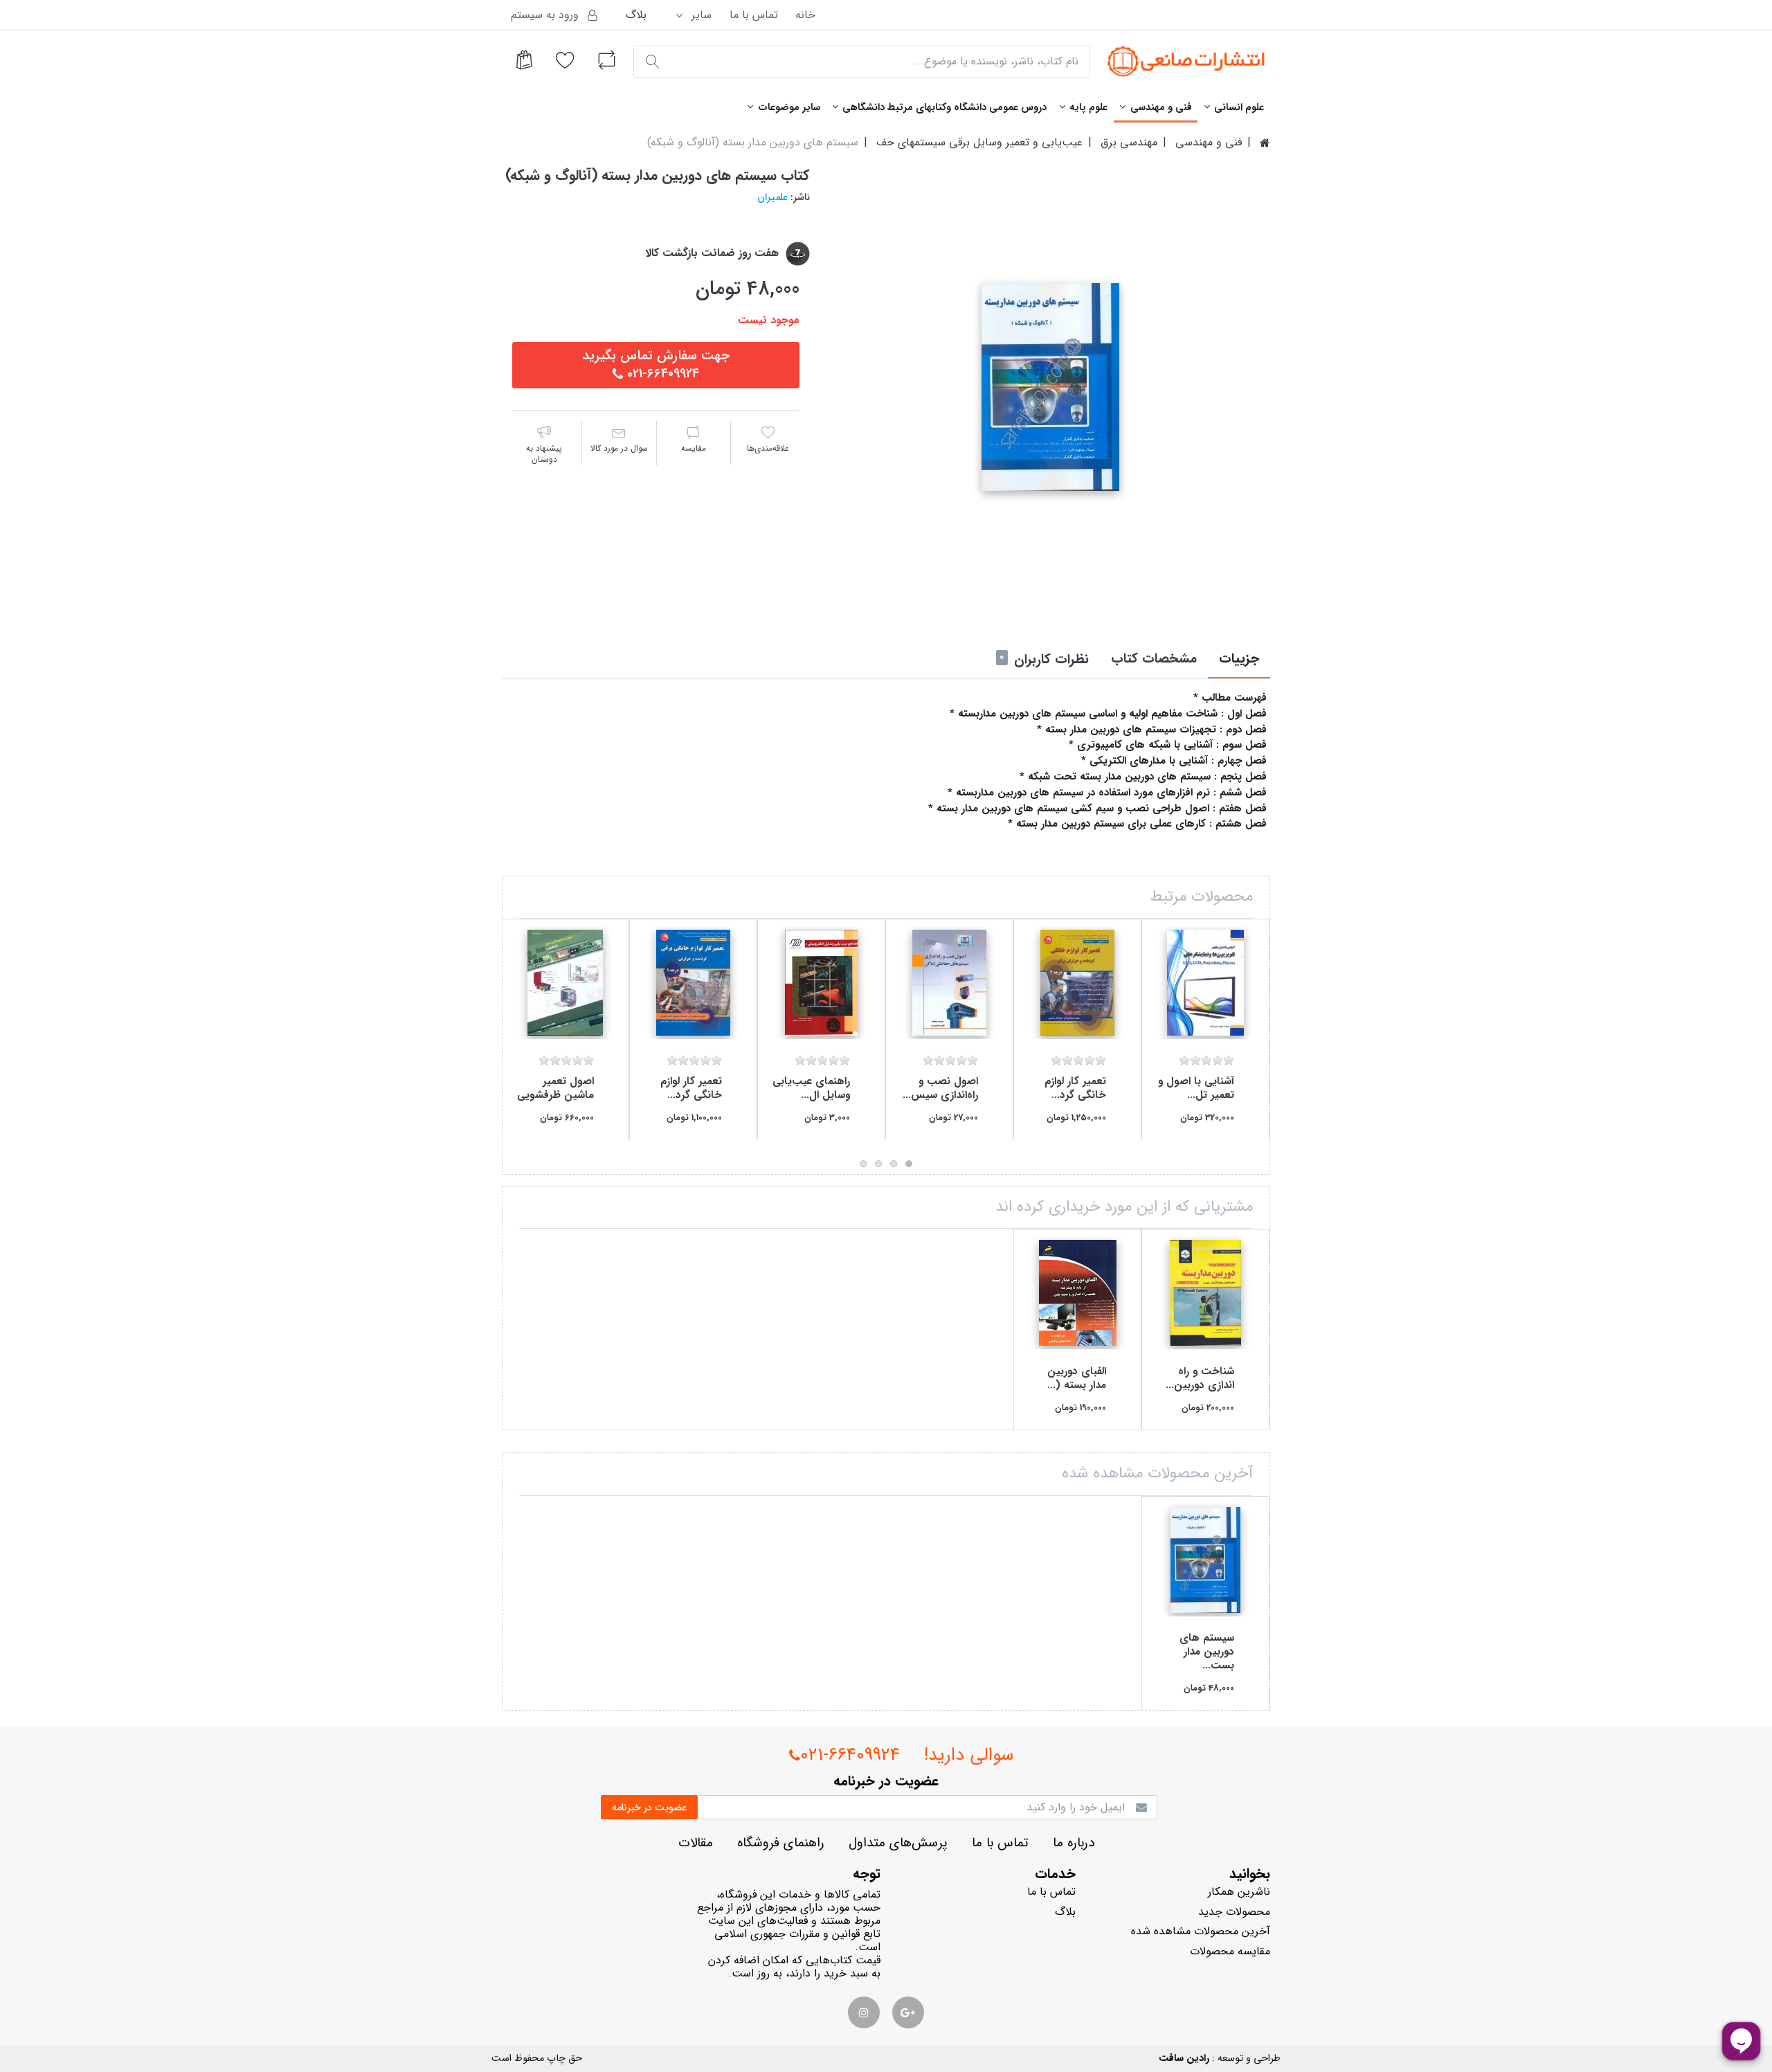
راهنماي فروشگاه (781, 1843)
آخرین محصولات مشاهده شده (1201, 1931)
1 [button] (909, 1164)
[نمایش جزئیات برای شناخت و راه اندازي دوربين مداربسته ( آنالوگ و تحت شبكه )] (1205, 1293)
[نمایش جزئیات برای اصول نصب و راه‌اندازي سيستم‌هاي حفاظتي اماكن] (949, 983)
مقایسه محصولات (1230, 1951)
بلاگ (636, 15)
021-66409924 (850, 1755)
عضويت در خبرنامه (649, 1808)
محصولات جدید (1234, 1912)
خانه (805, 15)
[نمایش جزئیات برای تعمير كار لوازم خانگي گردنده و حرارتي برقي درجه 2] (1077, 983)
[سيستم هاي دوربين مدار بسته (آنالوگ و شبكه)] (1050, 387)
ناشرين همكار (1239, 1892)
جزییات (1239, 659)
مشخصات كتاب (1154, 659)
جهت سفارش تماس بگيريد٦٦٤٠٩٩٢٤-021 (656, 365)
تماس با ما (754, 15)
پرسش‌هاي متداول (898, 1843)
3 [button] (878, 1164)
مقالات (696, 1843)
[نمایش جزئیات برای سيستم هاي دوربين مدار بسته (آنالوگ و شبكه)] (1205, 1560)
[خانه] (1265, 143)
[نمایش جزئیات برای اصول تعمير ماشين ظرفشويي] (565, 983)
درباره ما (1074, 1843)
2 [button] (894, 1164)
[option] (1050, 387)
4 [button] (863, 1164)
